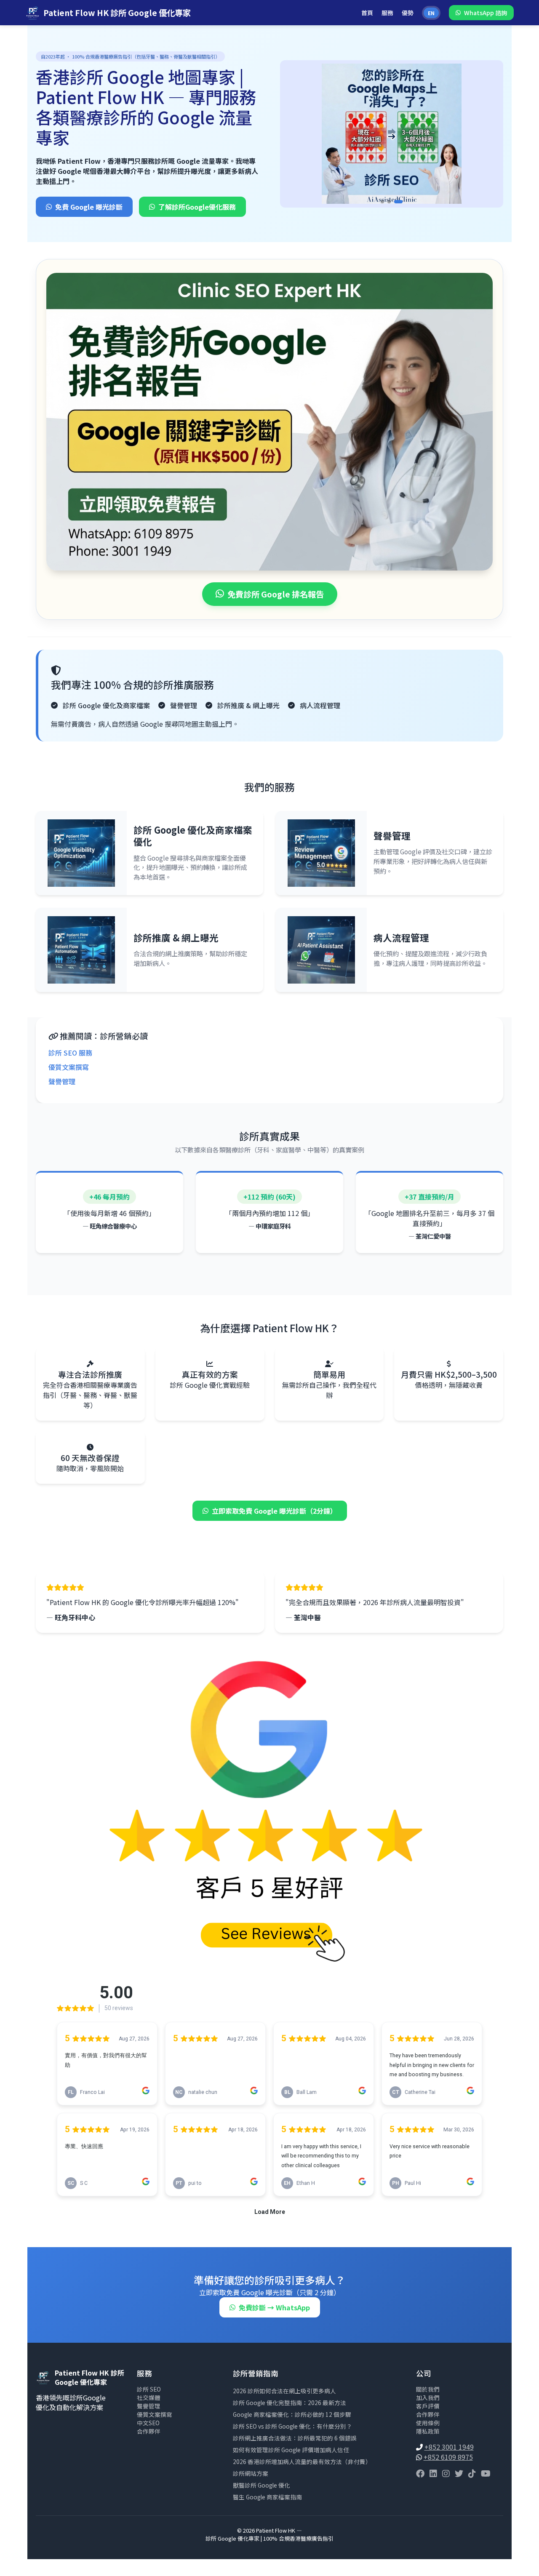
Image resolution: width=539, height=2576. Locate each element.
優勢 (408, 13)
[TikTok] (472, 2473)
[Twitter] (459, 2473)
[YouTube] (486, 2473)
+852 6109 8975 (448, 2457)
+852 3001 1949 (449, 2447)
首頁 (367, 13)
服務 (387, 13)
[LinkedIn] (433, 2473)
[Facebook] (420, 2473)
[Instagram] (446, 2473)
